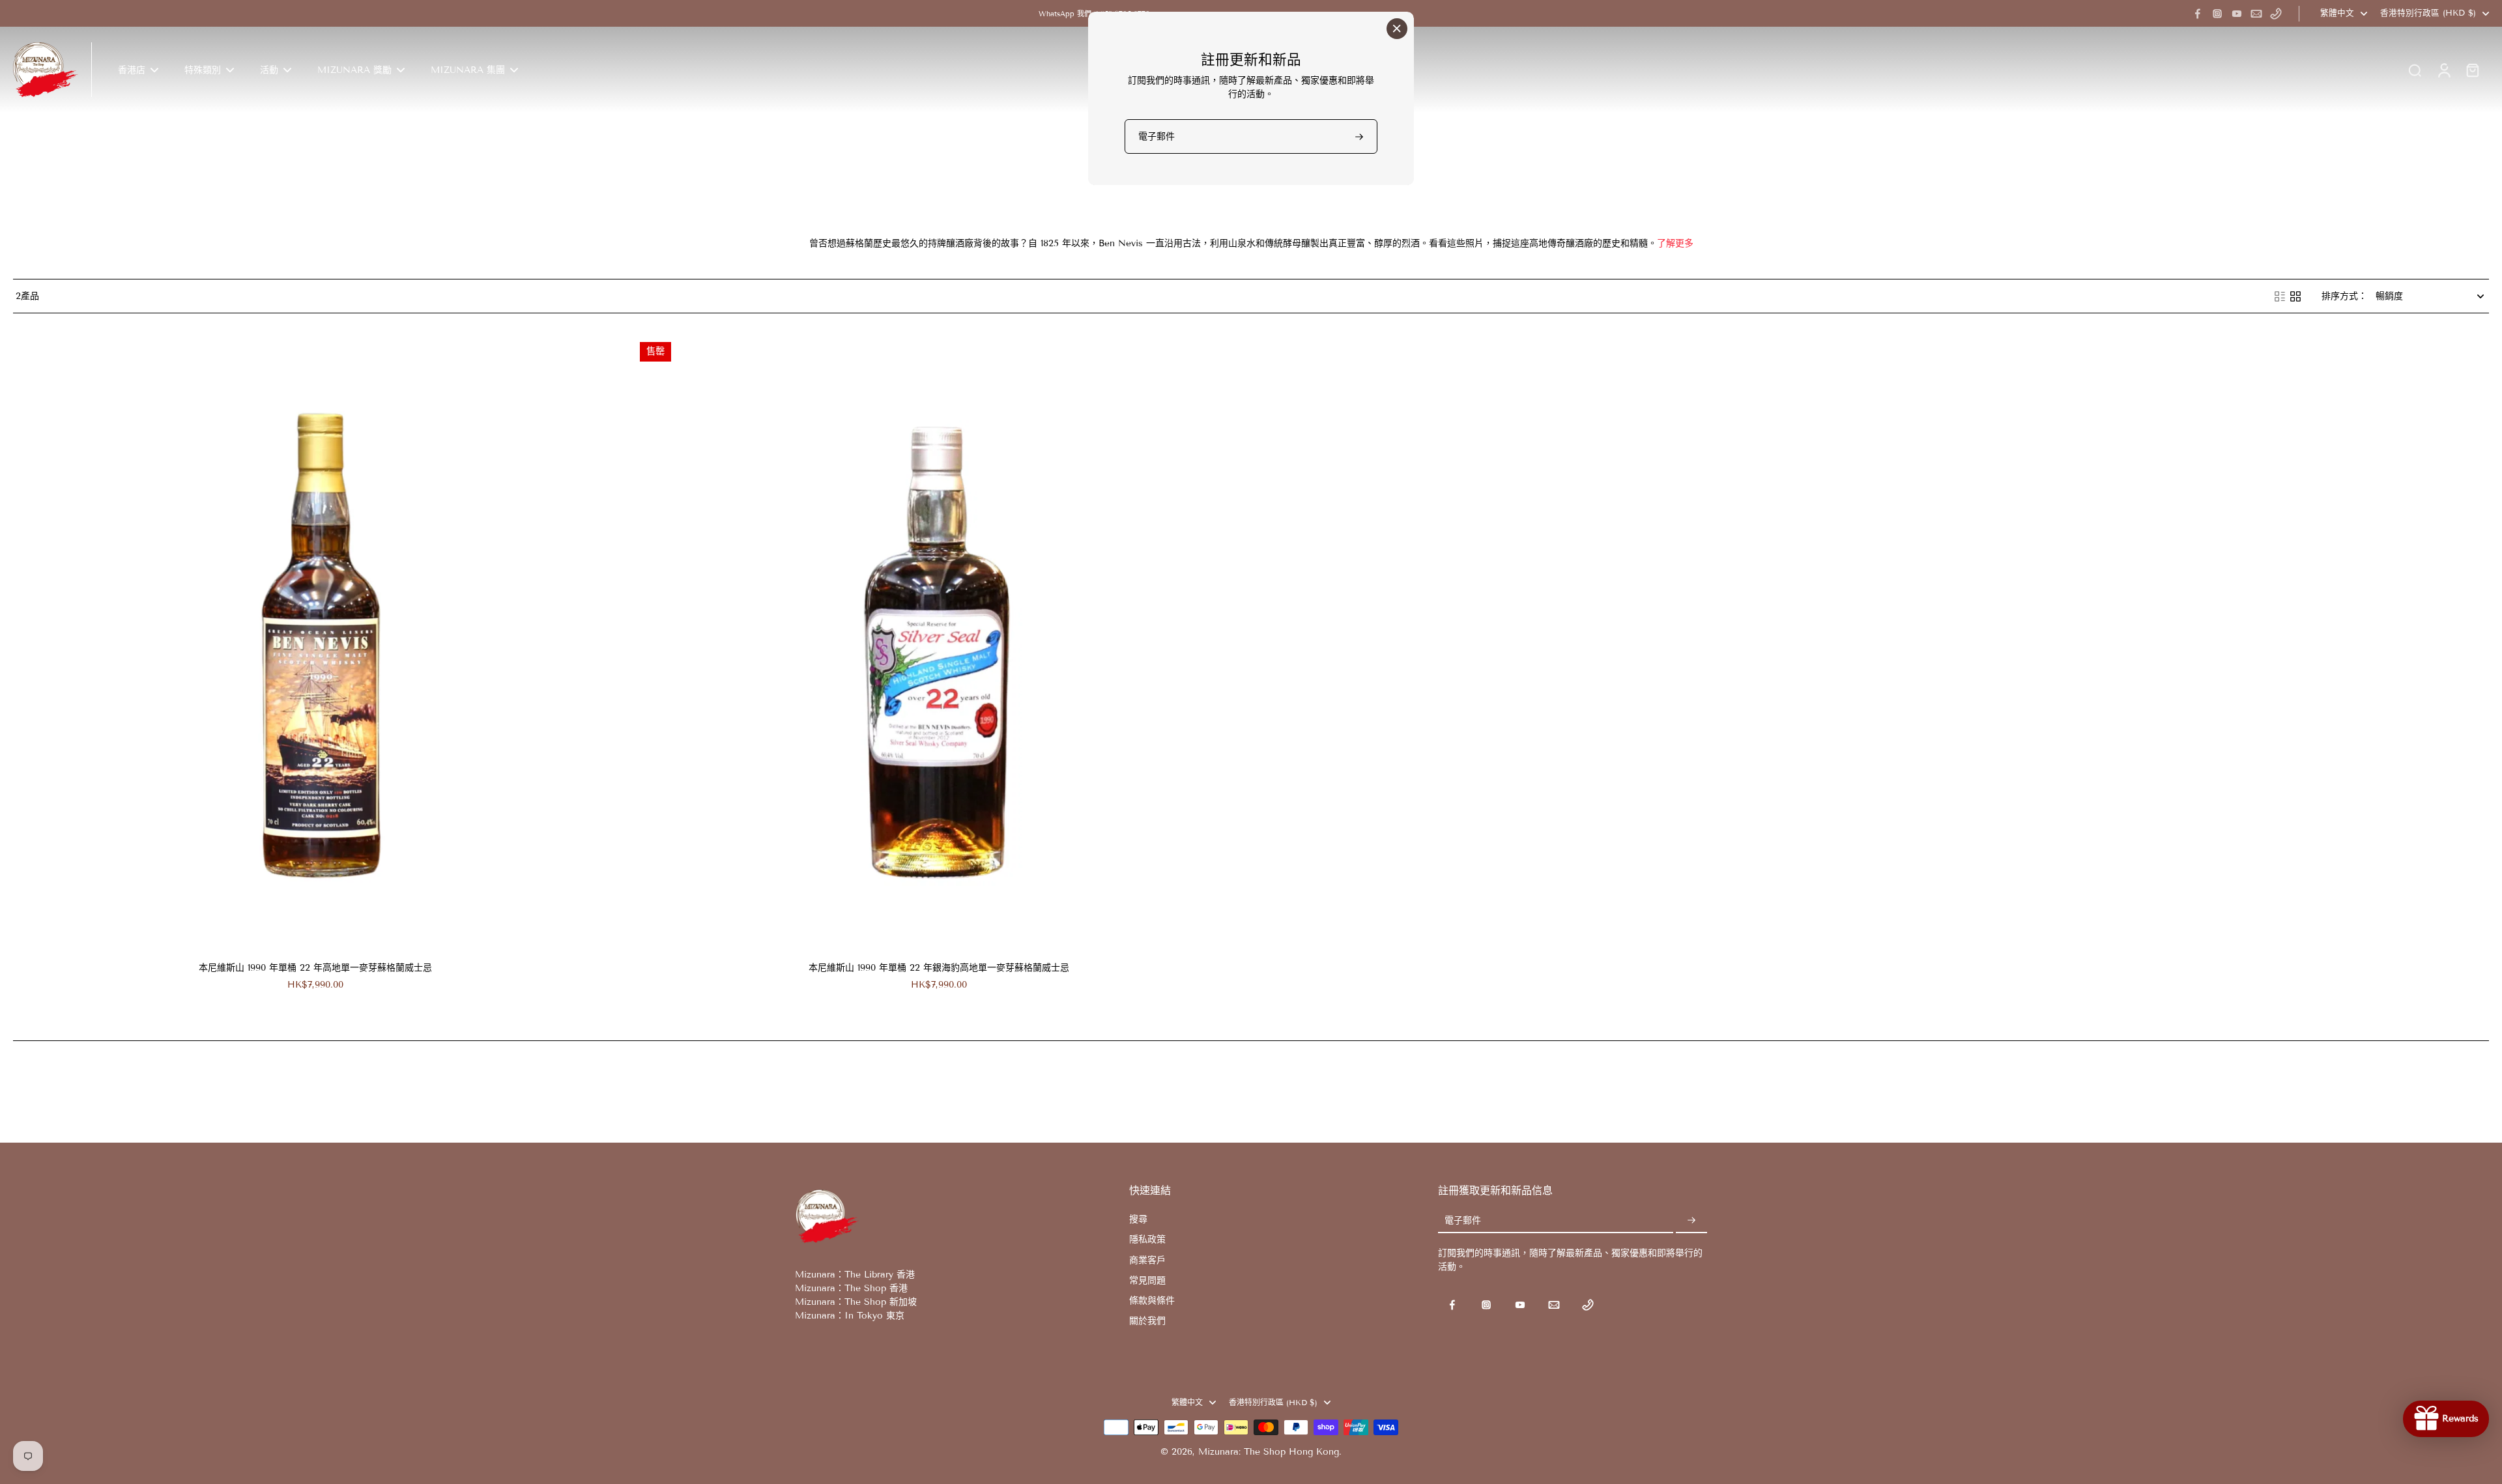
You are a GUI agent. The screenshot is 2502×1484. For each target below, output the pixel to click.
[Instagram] (2217, 14)
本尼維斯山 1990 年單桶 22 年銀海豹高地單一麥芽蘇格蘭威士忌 (939, 968)
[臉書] (2198, 14)
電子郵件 (1463, 1220)
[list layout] (2280, 296)
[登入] (2443, 70)
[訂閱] (1691, 1220)
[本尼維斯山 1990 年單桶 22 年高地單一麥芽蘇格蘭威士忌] (315, 642)
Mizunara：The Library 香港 (855, 1275)
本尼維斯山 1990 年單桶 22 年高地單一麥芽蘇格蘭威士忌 (315, 968)
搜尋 (1138, 1219)
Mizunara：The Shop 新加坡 (856, 1302)
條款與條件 (1152, 1301)
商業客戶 (1147, 1260)
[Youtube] (2237, 14)
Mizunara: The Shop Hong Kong (1269, 1452)
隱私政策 (1147, 1239)
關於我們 (1147, 1321)
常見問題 (1147, 1280)
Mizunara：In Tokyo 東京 (850, 1316)
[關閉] (1397, 29)
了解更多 (1675, 243)
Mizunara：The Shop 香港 (851, 1288)
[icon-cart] (2472, 70)
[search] (2415, 70)
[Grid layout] (2295, 296)
